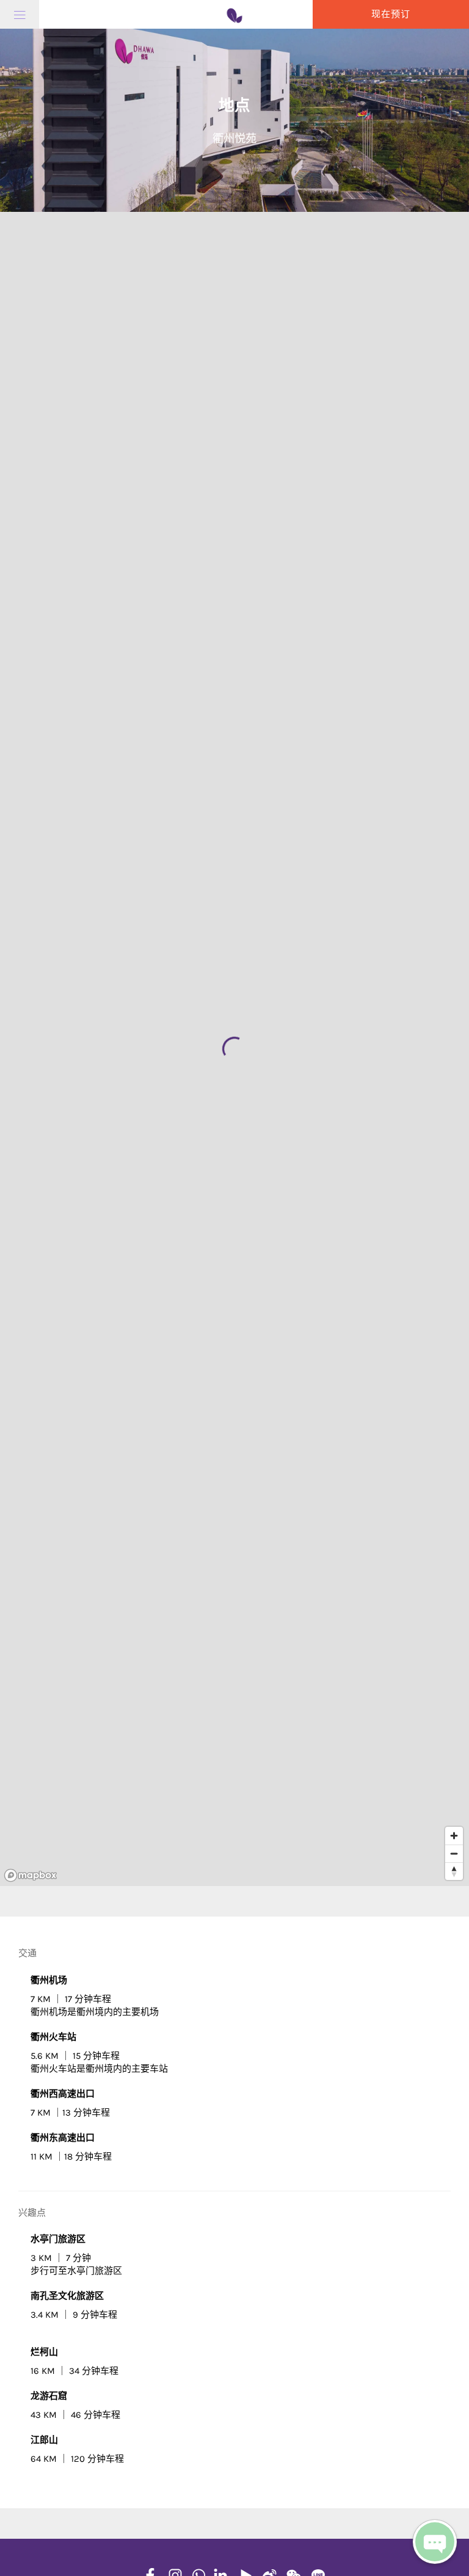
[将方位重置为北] (454, 1871)
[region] (234, 1049)
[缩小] (454, 1853)
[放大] (454, 1836)
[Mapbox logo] (31, 1875)
